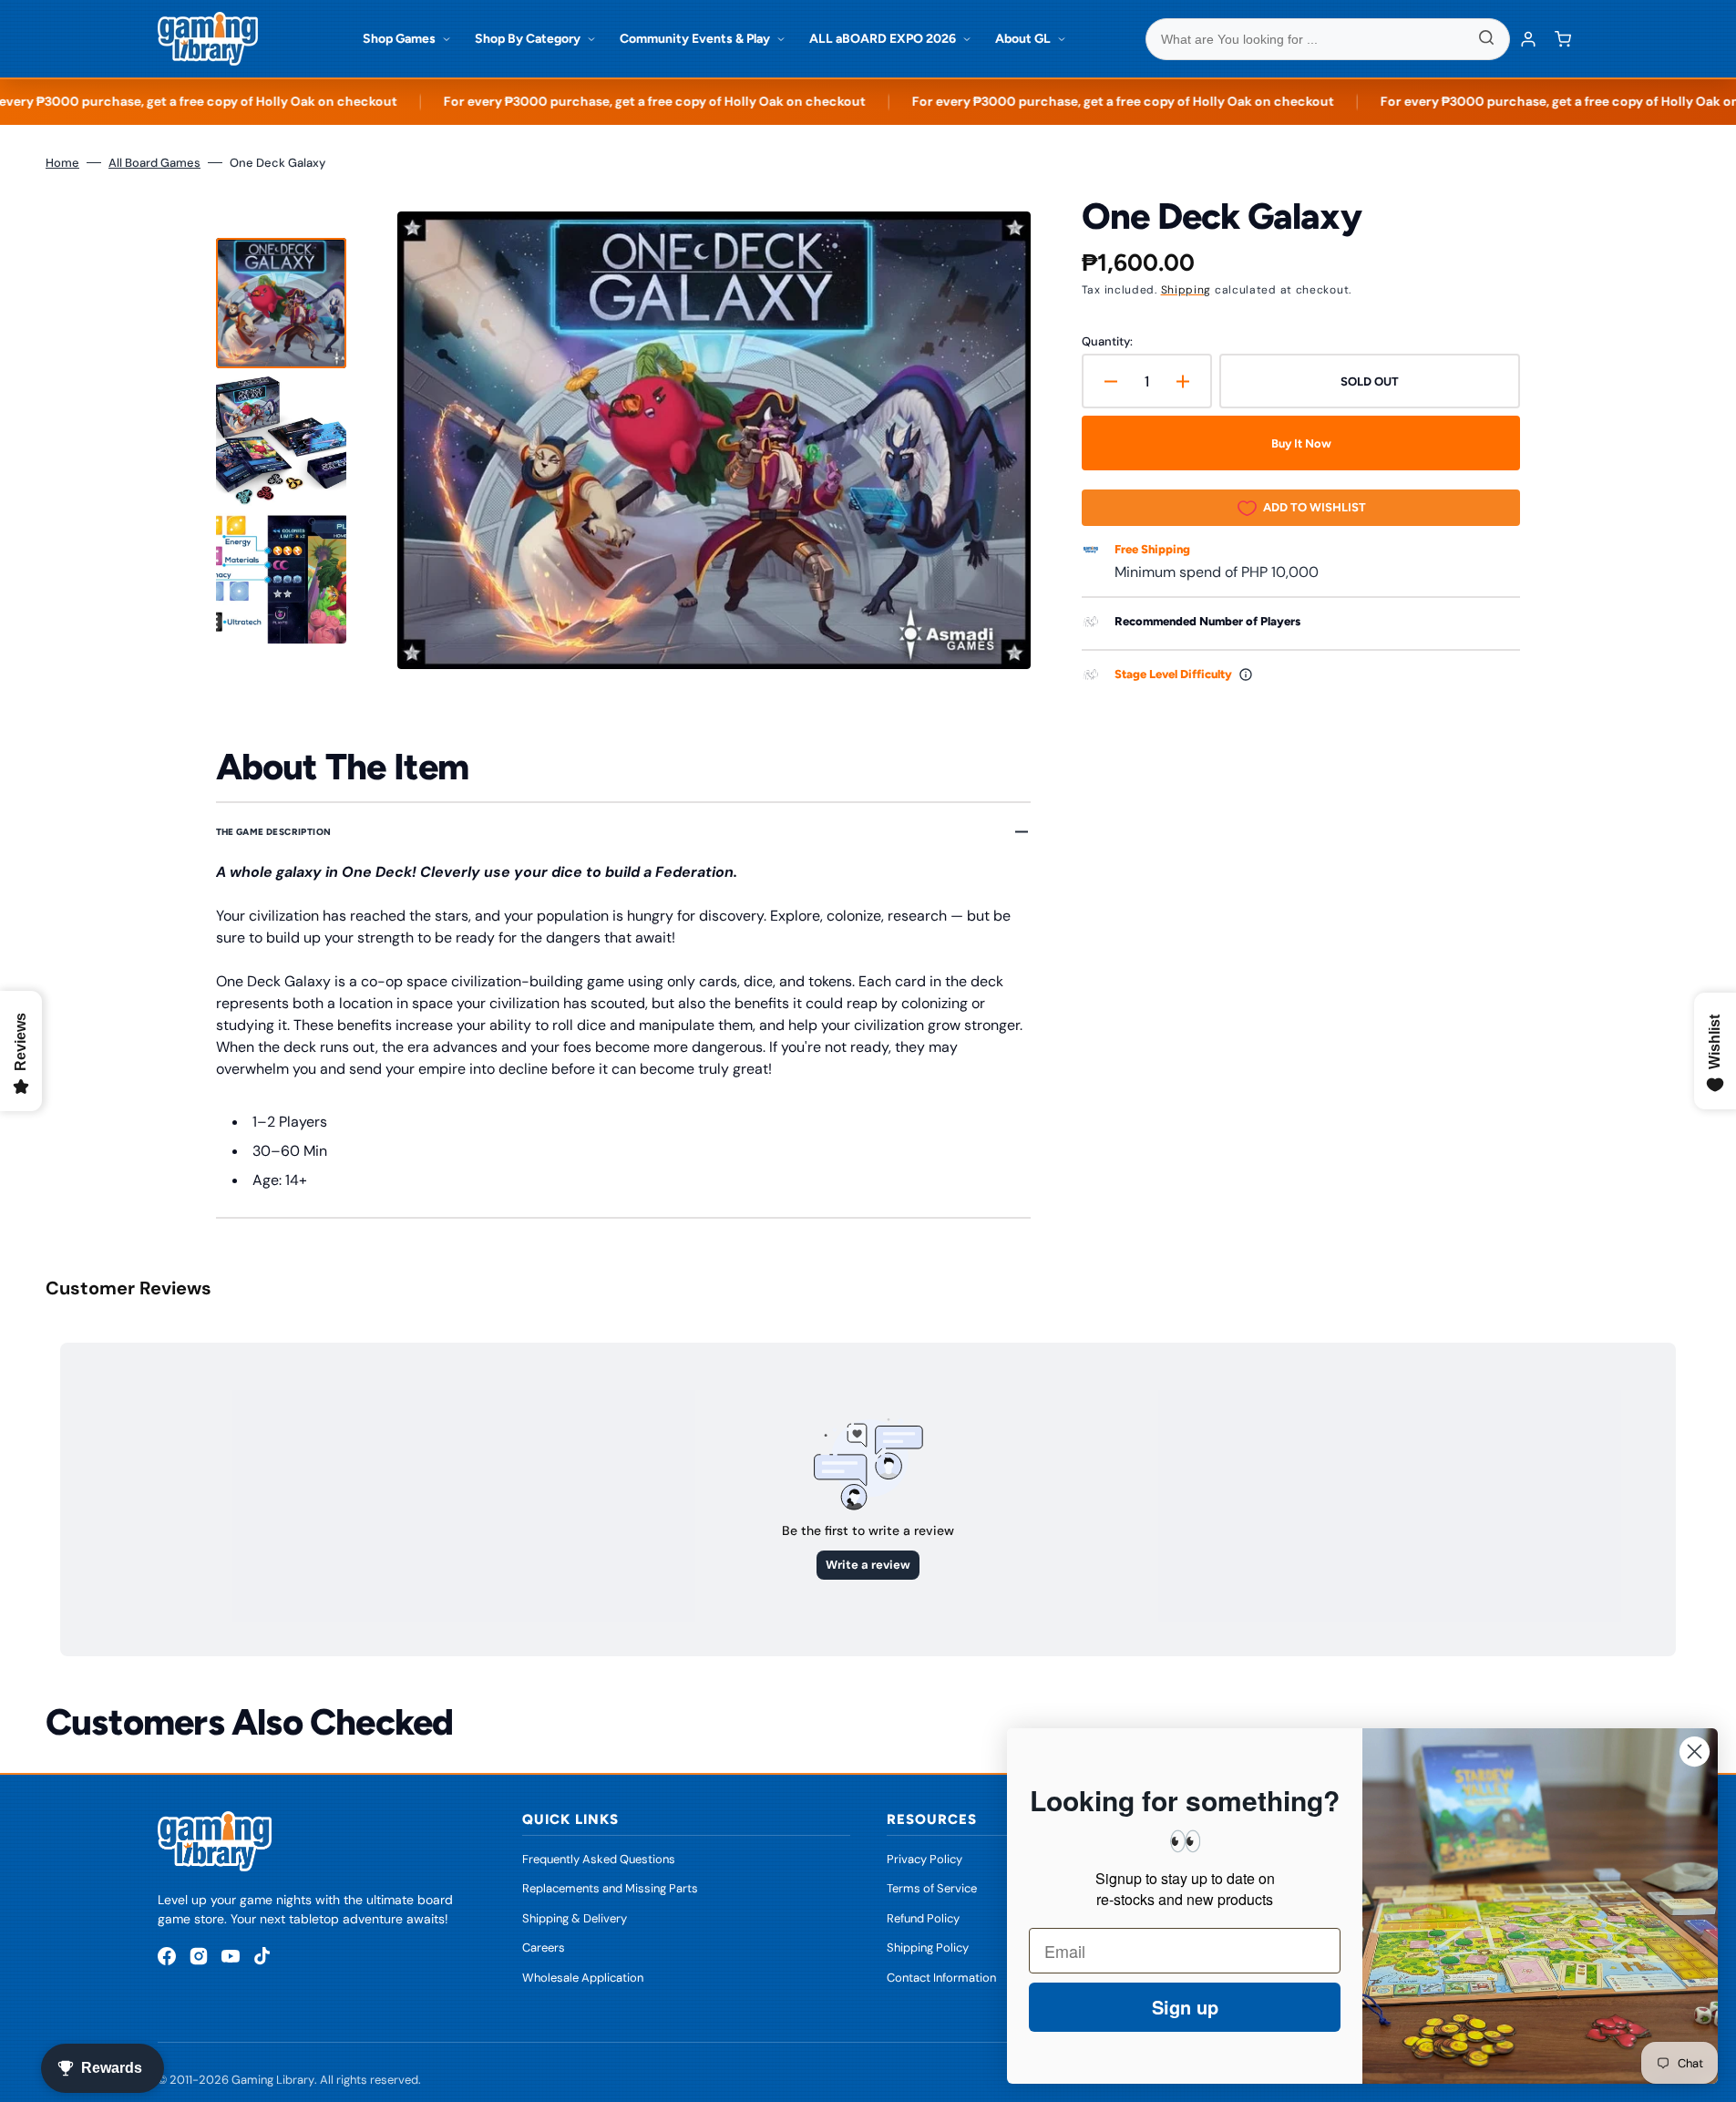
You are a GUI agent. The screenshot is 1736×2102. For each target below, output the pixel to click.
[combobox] (1328, 39)
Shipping (1186, 290)
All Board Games (154, 163)
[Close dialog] (1695, 1752)
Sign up (1185, 2007)
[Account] (1528, 39)
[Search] (1486, 39)
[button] (1563, 39)
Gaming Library (273, 2080)
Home (62, 163)
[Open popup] (1246, 675)
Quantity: (1107, 341)
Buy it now (1301, 443)
